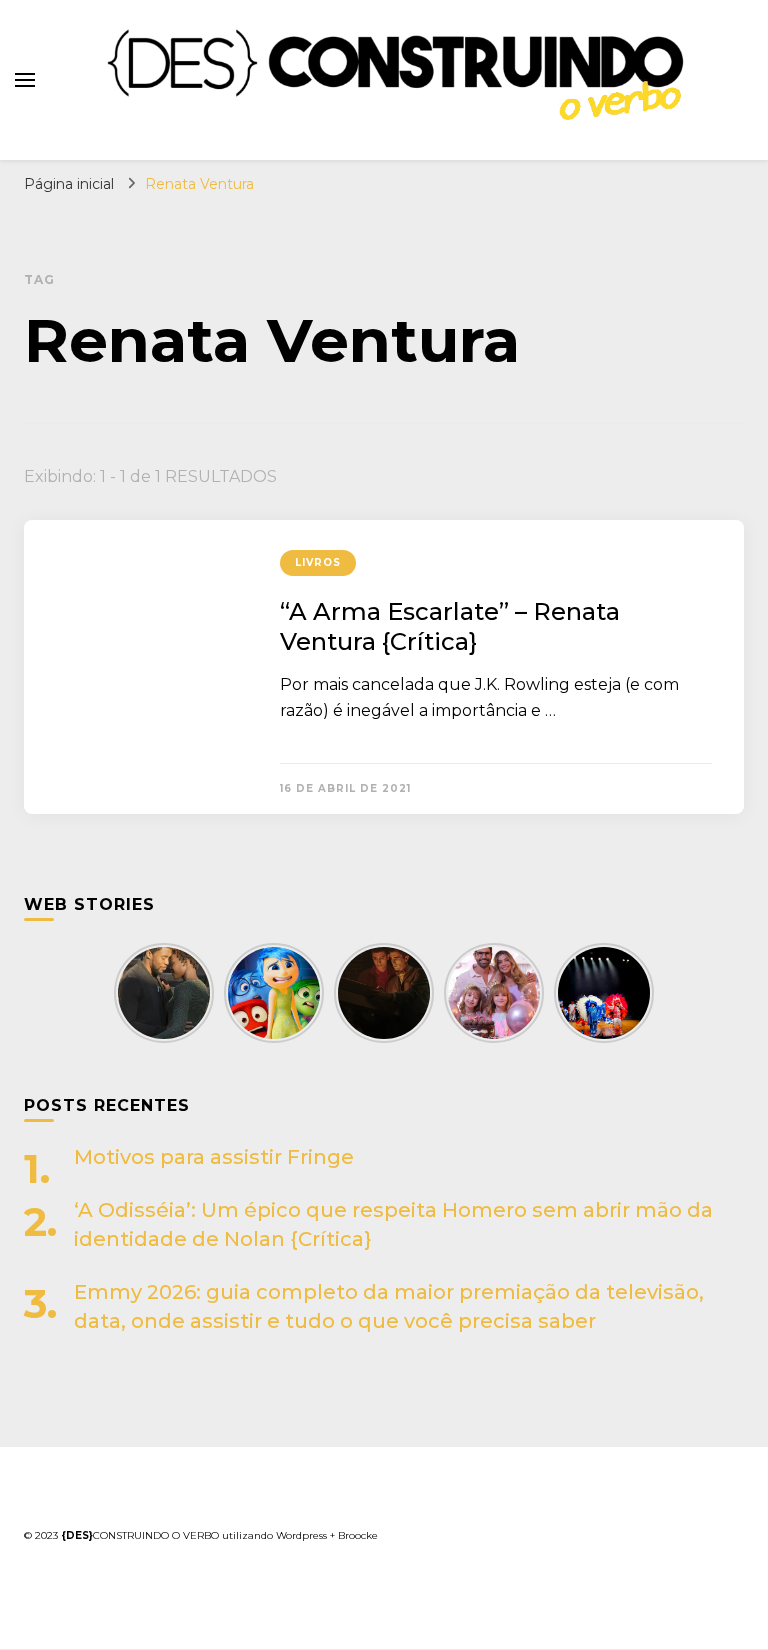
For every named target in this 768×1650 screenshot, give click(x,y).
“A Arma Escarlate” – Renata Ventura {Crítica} (450, 626)
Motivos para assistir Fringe (214, 1157)
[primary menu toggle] (25, 80)
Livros (318, 562)
